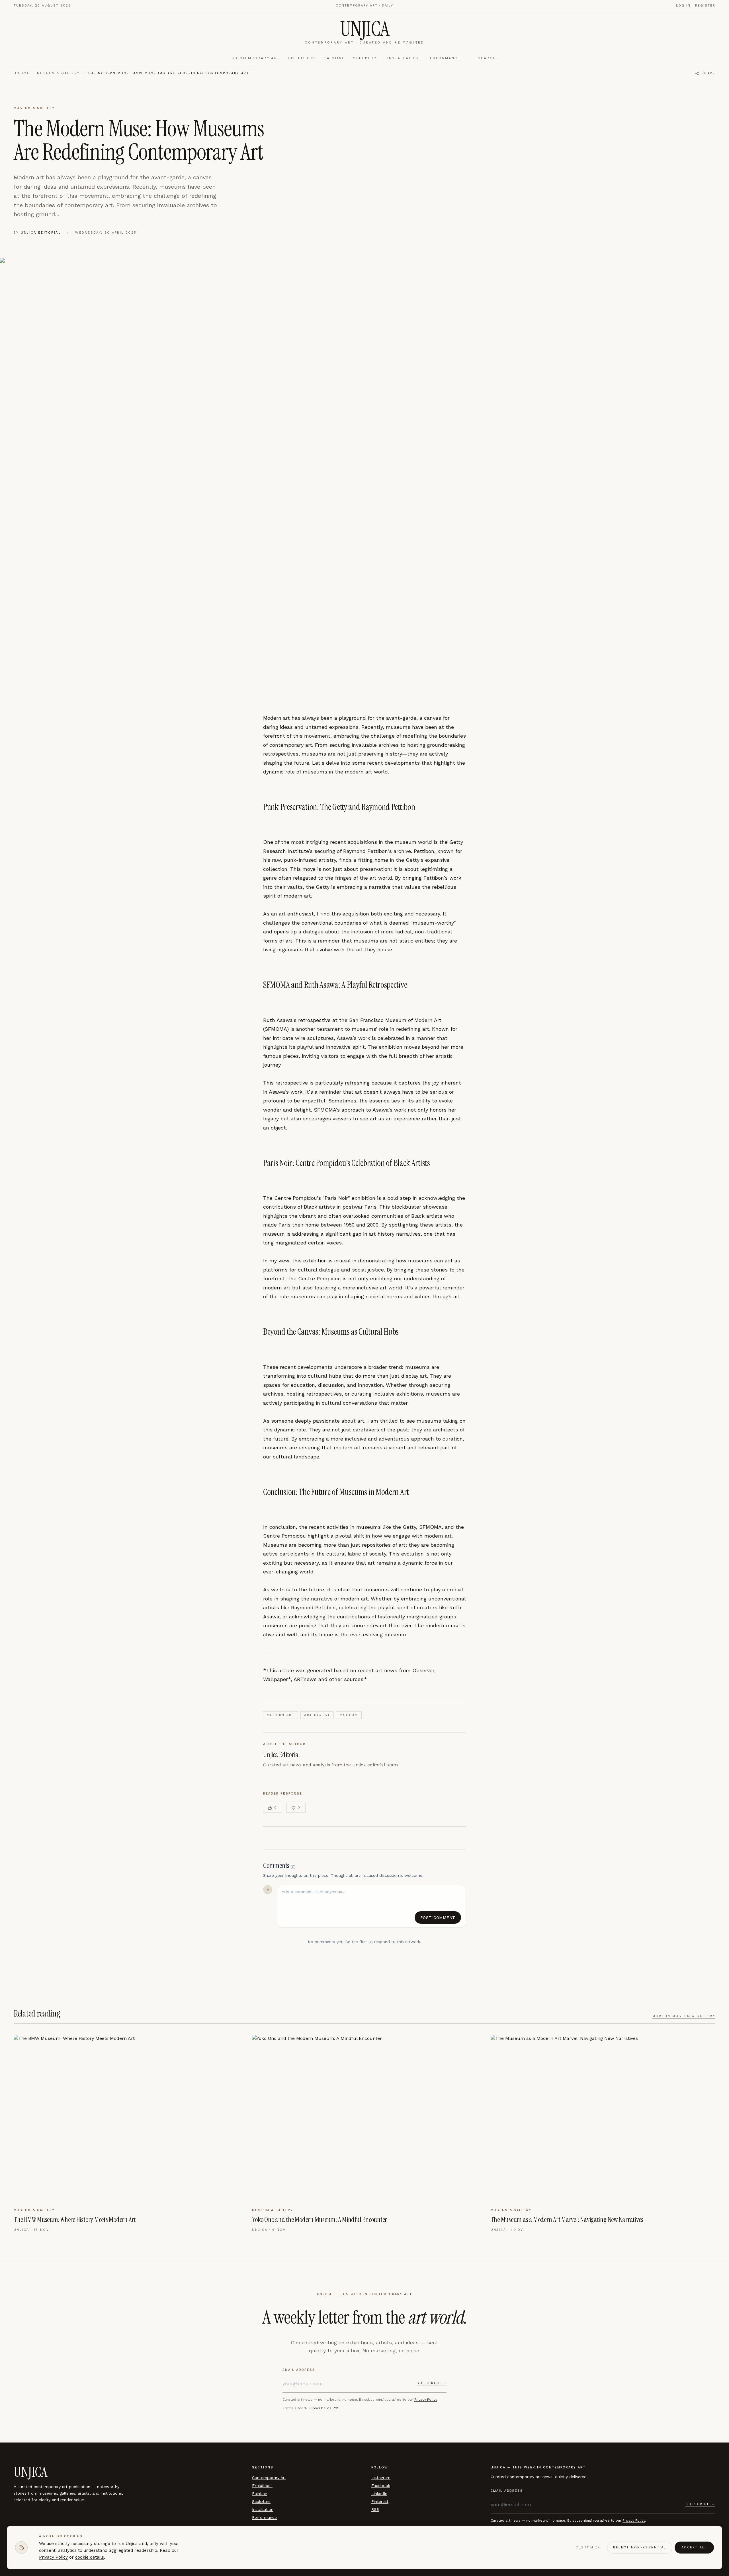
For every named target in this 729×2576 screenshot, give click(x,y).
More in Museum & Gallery (684, 2016)
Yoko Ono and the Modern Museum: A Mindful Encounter (320, 2220)
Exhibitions (302, 58)
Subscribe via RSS (324, 2408)
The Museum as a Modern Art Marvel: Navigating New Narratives (567, 2220)
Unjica (21, 73)
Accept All (694, 2547)
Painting (335, 58)
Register (705, 6)
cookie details (90, 2558)
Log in (683, 6)
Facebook (381, 2486)
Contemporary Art (257, 58)
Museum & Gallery (59, 73)
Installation (403, 58)
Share (708, 73)
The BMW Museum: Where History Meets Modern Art (75, 2220)
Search (487, 58)
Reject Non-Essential (640, 2547)
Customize (588, 2547)
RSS (375, 2509)
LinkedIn (379, 2493)
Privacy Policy (426, 2400)
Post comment (438, 1917)
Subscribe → (432, 2383)
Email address (299, 2370)
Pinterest (380, 2501)
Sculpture (366, 58)
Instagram (381, 2478)
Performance (444, 58)
